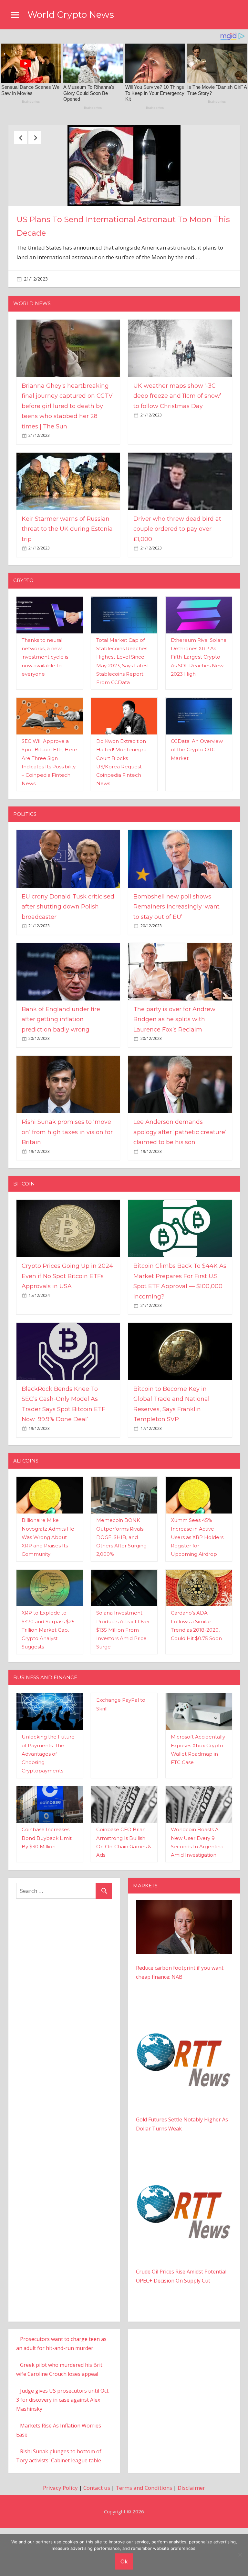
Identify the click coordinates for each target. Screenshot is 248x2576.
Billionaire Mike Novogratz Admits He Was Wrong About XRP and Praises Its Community (48, 1591)
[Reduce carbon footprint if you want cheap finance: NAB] (184, 1959)
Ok (124, 2561)
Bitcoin (24, 1238)
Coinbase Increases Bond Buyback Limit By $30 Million (47, 1893)
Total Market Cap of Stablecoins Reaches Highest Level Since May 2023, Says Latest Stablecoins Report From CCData (122, 264)
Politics (25, 868)
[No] (240, 2555)
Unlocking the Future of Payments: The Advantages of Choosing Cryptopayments (48, 1808)
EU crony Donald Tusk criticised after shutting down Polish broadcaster (68, 961)
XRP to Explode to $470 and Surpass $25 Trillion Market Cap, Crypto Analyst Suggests (48, 1684)
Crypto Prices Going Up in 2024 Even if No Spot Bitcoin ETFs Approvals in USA (67, 1330)
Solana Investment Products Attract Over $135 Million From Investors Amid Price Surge (123, 1684)
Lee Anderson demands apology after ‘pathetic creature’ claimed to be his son (180, 1186)
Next (35, 137)
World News (32, 358)
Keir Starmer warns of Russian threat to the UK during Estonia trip (67, 583)
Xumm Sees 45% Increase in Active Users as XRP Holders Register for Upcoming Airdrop (197, 1591)
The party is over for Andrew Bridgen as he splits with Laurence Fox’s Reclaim (174, 1074)
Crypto (23, 635)
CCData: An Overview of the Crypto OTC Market (197, 804)
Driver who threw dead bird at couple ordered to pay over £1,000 (177, 583)
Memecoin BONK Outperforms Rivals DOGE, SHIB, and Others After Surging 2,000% (121, 1591)
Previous (20, 137)
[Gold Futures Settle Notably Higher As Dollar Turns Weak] (184, 2069)
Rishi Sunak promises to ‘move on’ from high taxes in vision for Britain (67, 1186)
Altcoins (26, 1515)
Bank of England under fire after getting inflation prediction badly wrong (61, 1074)
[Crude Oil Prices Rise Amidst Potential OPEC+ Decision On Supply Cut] (184, 2221)
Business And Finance (45, 1732)
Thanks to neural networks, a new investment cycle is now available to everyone (45, 711)
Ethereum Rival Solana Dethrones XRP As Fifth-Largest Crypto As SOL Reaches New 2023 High (199, 711)
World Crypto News (71, 15)
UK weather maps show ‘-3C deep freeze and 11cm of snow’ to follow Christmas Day (177, 450)
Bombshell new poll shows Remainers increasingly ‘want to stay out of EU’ (176, 961)
